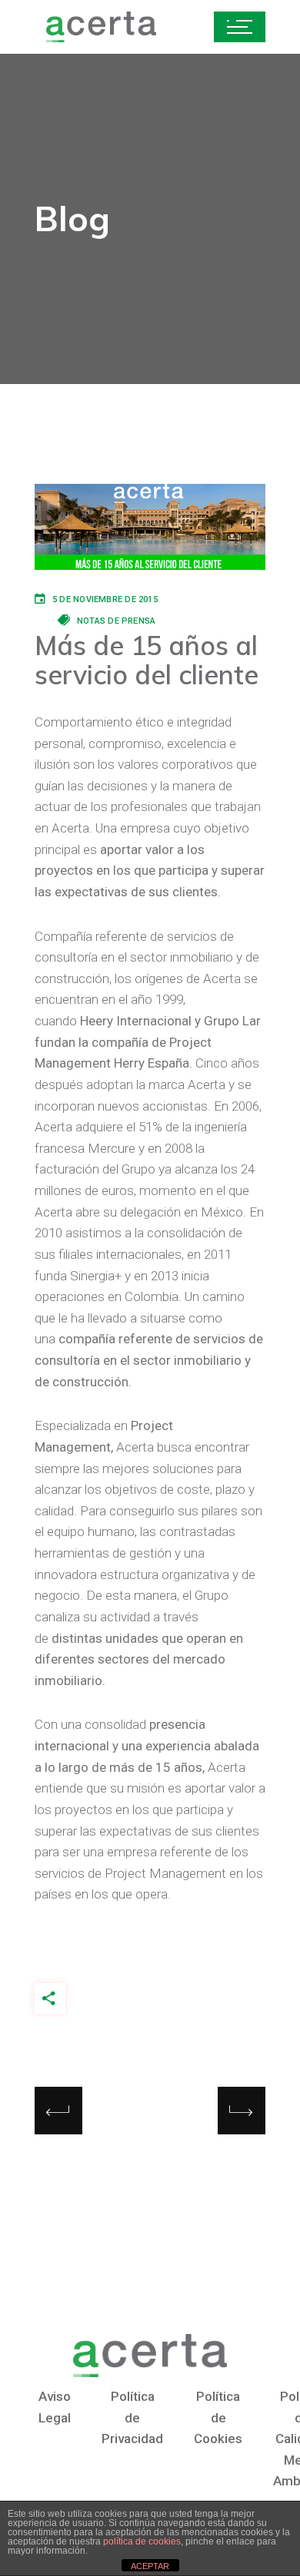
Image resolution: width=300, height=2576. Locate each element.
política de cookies (142, 2541)
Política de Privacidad (132, 2417)
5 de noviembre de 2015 (105, 599)
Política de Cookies (218, 2417)
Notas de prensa (116, 621)
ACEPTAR (150, 2566)
